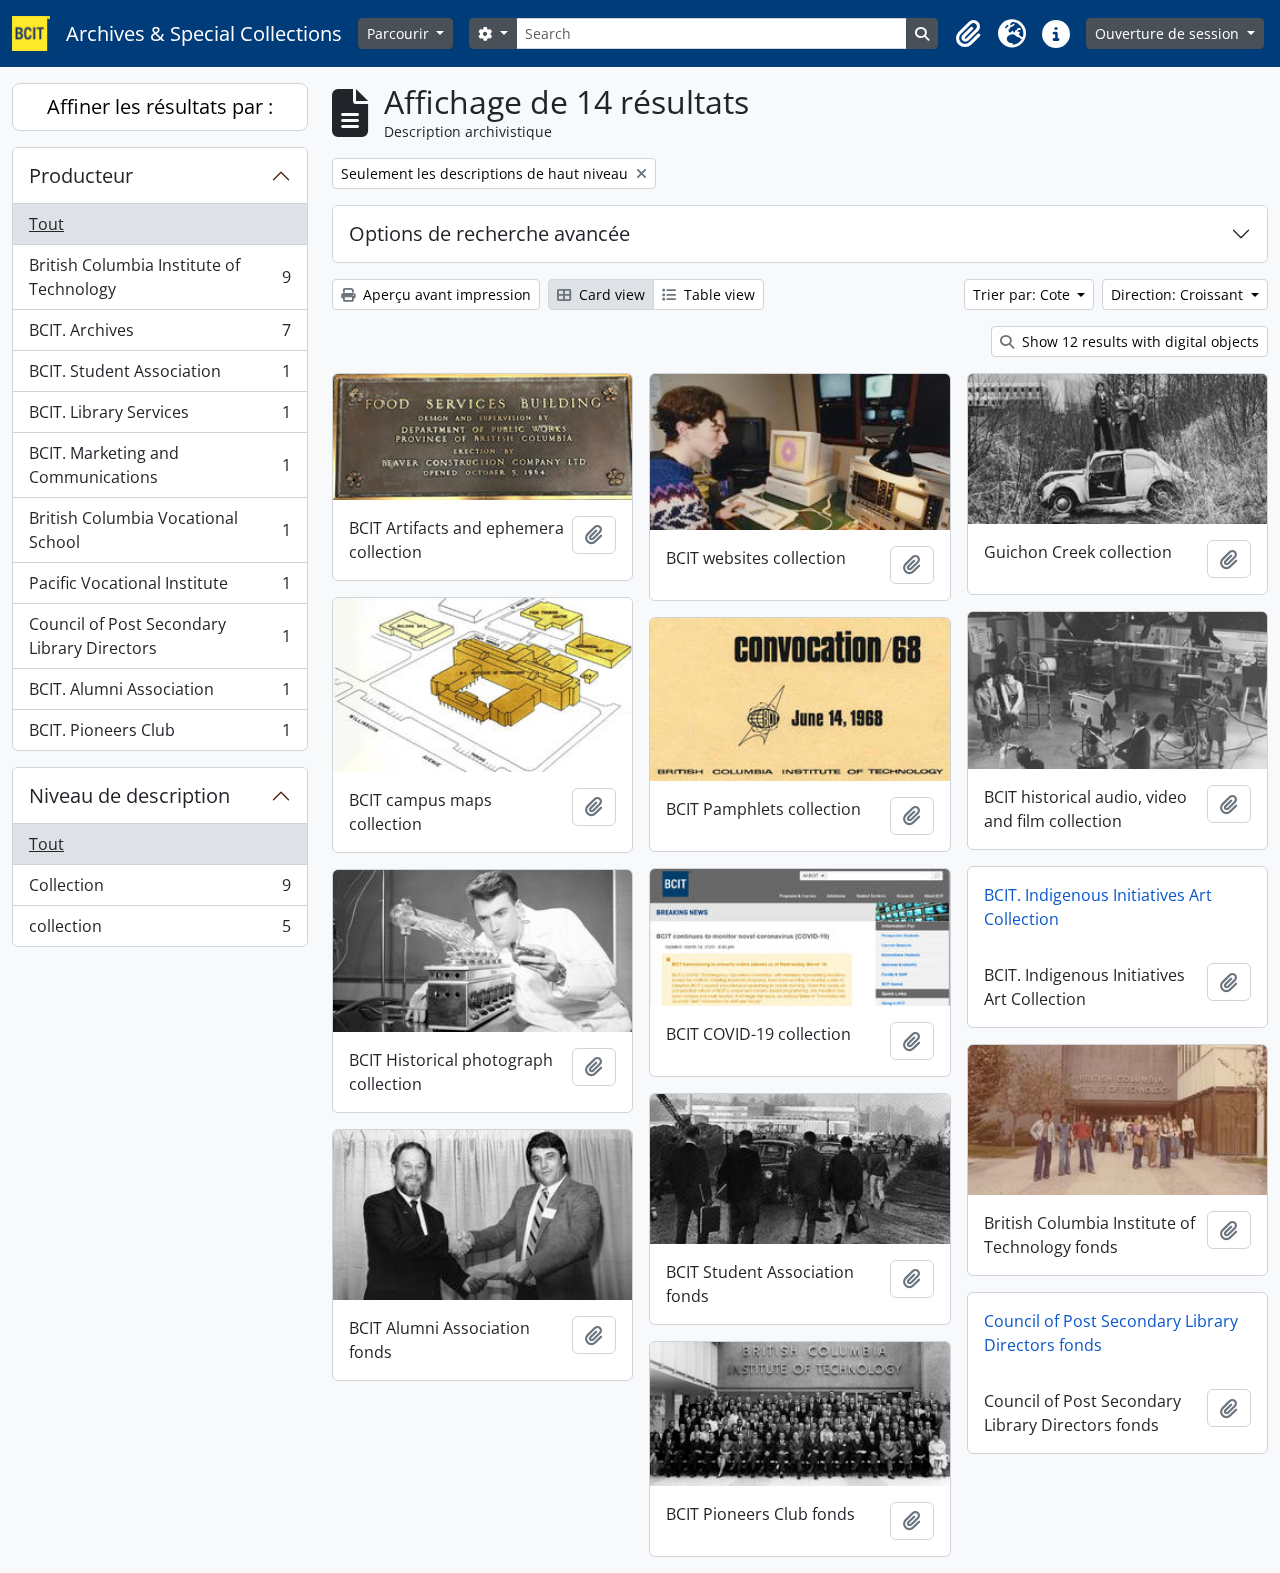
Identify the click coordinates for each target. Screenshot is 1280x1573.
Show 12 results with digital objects (1138, 341)
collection (159, 930)
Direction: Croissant (1179, 294)
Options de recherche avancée (489, 233)
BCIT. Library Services (159, 417)
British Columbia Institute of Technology (159, 277)
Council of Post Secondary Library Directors (159, 636)
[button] (968, 34)
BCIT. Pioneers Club (159, 734)
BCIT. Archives (159, 335)
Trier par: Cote (1023, 294)
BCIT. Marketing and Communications (159, 465)
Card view (610, 294)
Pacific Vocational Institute (159, 588)
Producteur (81, 175)
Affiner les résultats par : (160, 106)
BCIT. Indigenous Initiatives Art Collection (1098, 907)
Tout (46, 224)
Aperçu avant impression (445, 294)
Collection (159, 890)
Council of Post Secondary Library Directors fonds (1111, 1333)
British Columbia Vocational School (159, 530)
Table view (717, 294)
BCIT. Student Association (159, 376)
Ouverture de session (1169, 33)
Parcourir (400, 33)
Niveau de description (129, 795)
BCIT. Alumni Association (159, 694)
